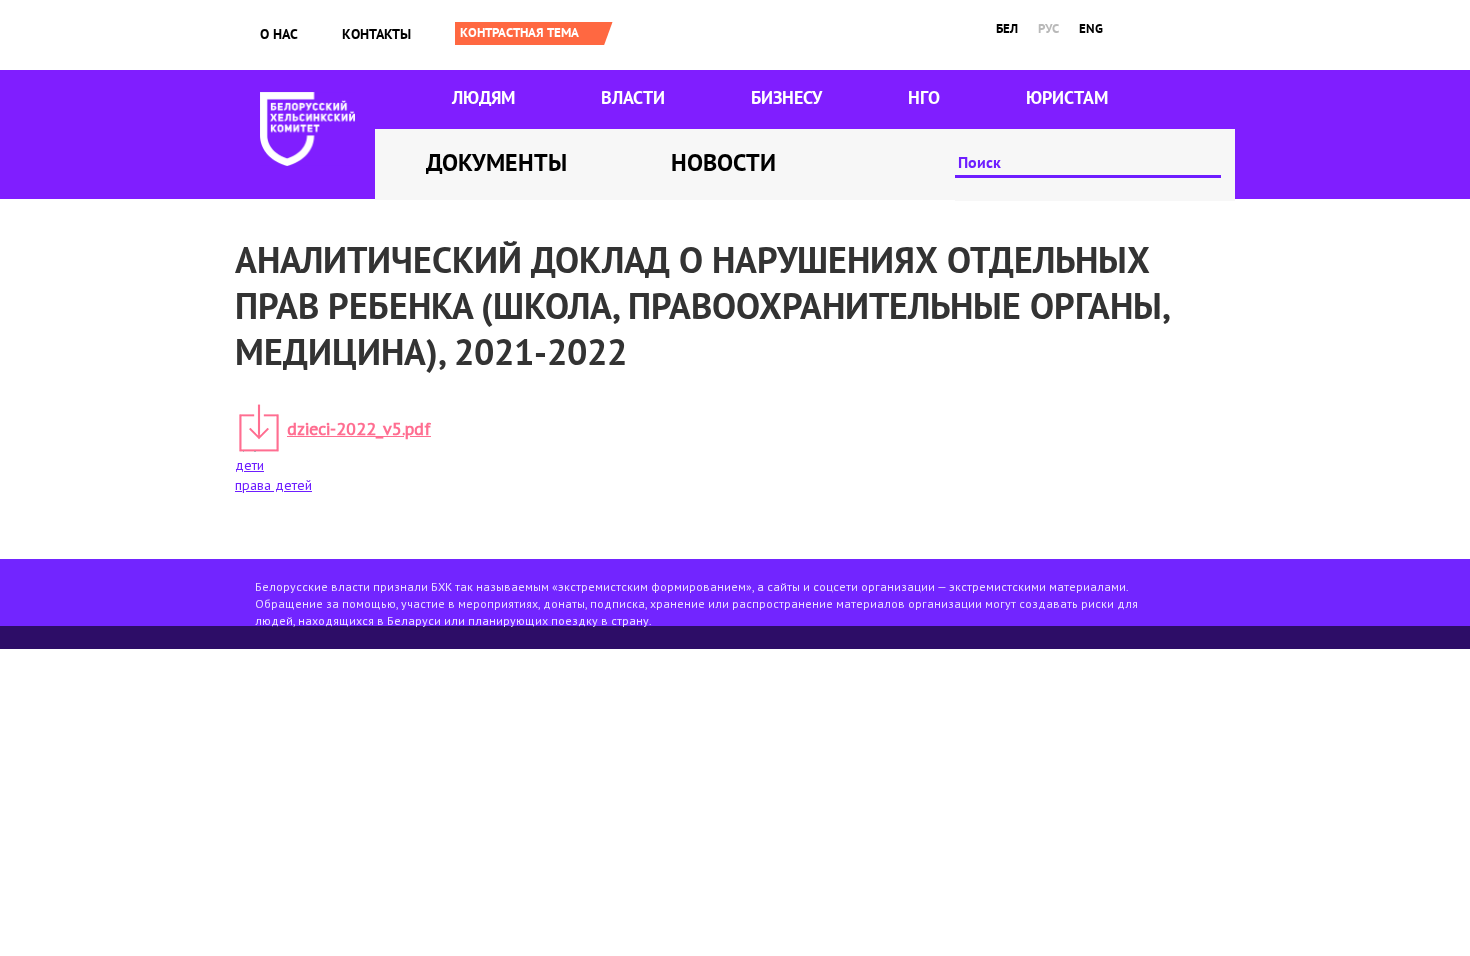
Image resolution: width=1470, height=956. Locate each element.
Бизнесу (786, 97)
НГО (924, 97)
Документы (496, 162)
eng (1091, 28)
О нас (279, 34)
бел (1007, 28)
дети (249, 465)
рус (1048, 28)
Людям (483, 97)
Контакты (376, 34)
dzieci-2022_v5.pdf (359, 428)
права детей (273, 485)
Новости (723, 162)
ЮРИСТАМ (1067, 97)
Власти (633, 97)
